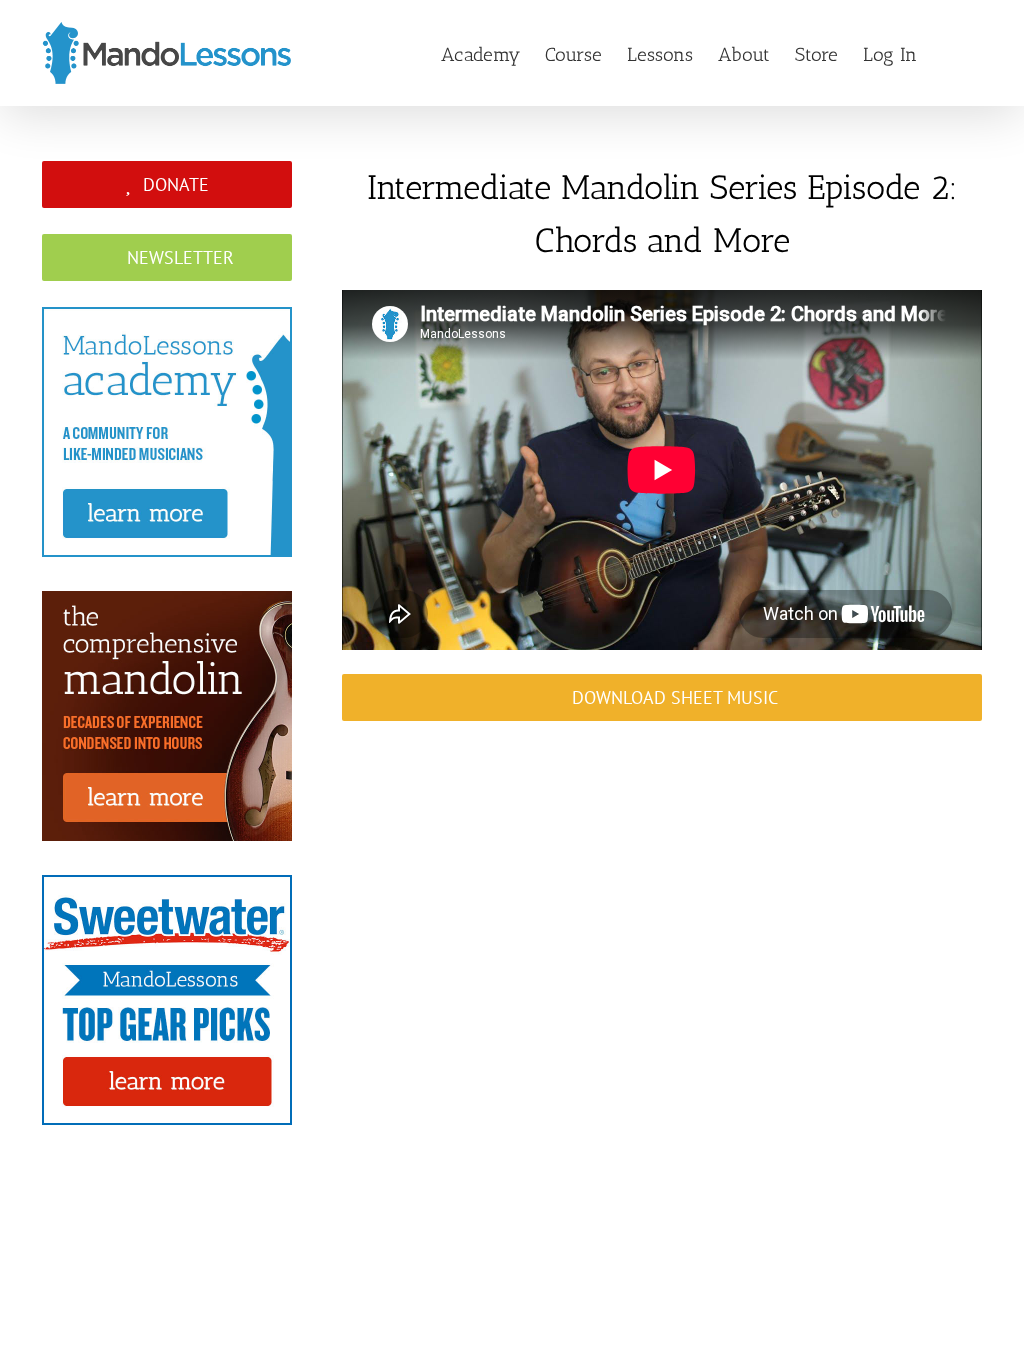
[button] (949, 53)
